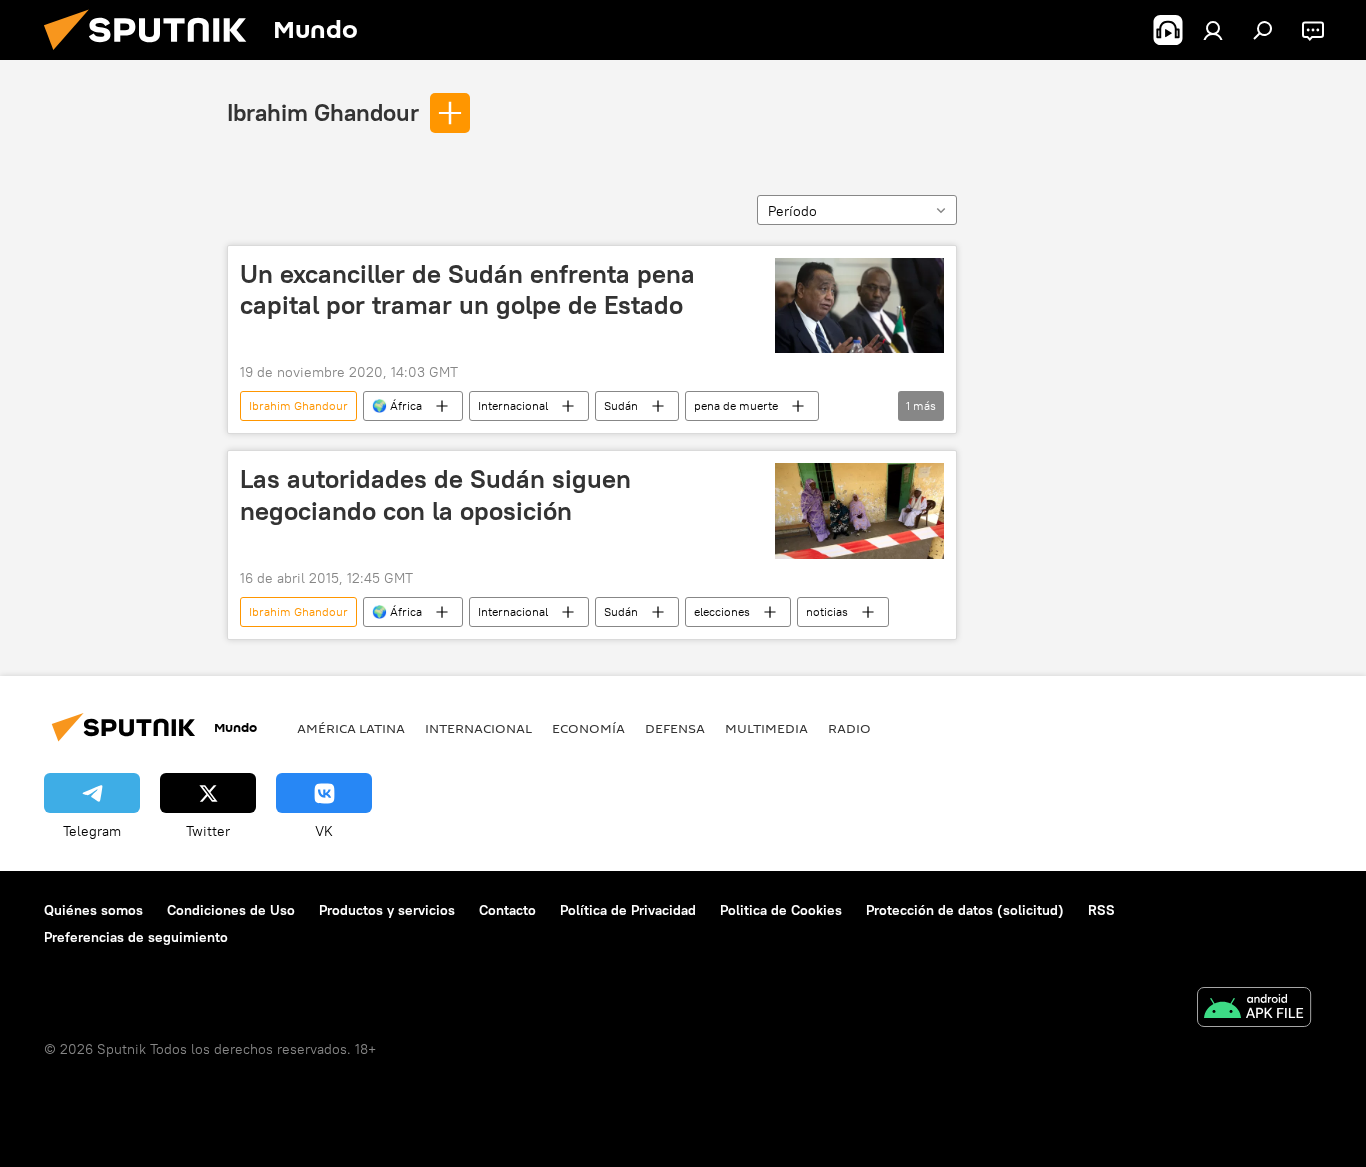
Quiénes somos (93, 910)
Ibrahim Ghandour (323, 112)
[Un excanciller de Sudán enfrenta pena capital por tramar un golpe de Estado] (859, 305)
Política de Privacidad (628, 910)
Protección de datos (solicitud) (965, 910)
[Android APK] (1254, 1009)
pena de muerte (736, 405)
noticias (827, 611)
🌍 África (397, 405)
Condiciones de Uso (231, 910)
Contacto (507, 910)
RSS (1101, 910)
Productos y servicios (387, 910)
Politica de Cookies (781, 910)
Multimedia (766, 728)
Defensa (675, 728)
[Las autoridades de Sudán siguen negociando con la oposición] (859, 511)
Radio (849, 728)
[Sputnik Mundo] (153, 55)
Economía (588, 728)
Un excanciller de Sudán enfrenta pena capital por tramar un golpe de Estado (467, 289)
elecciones (722, 611)
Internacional (513, 405)
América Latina (351, 728)
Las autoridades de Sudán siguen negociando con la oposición (435, 494)
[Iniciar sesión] (1213, 30)
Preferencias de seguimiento (136, 937)
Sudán (621, 405)
